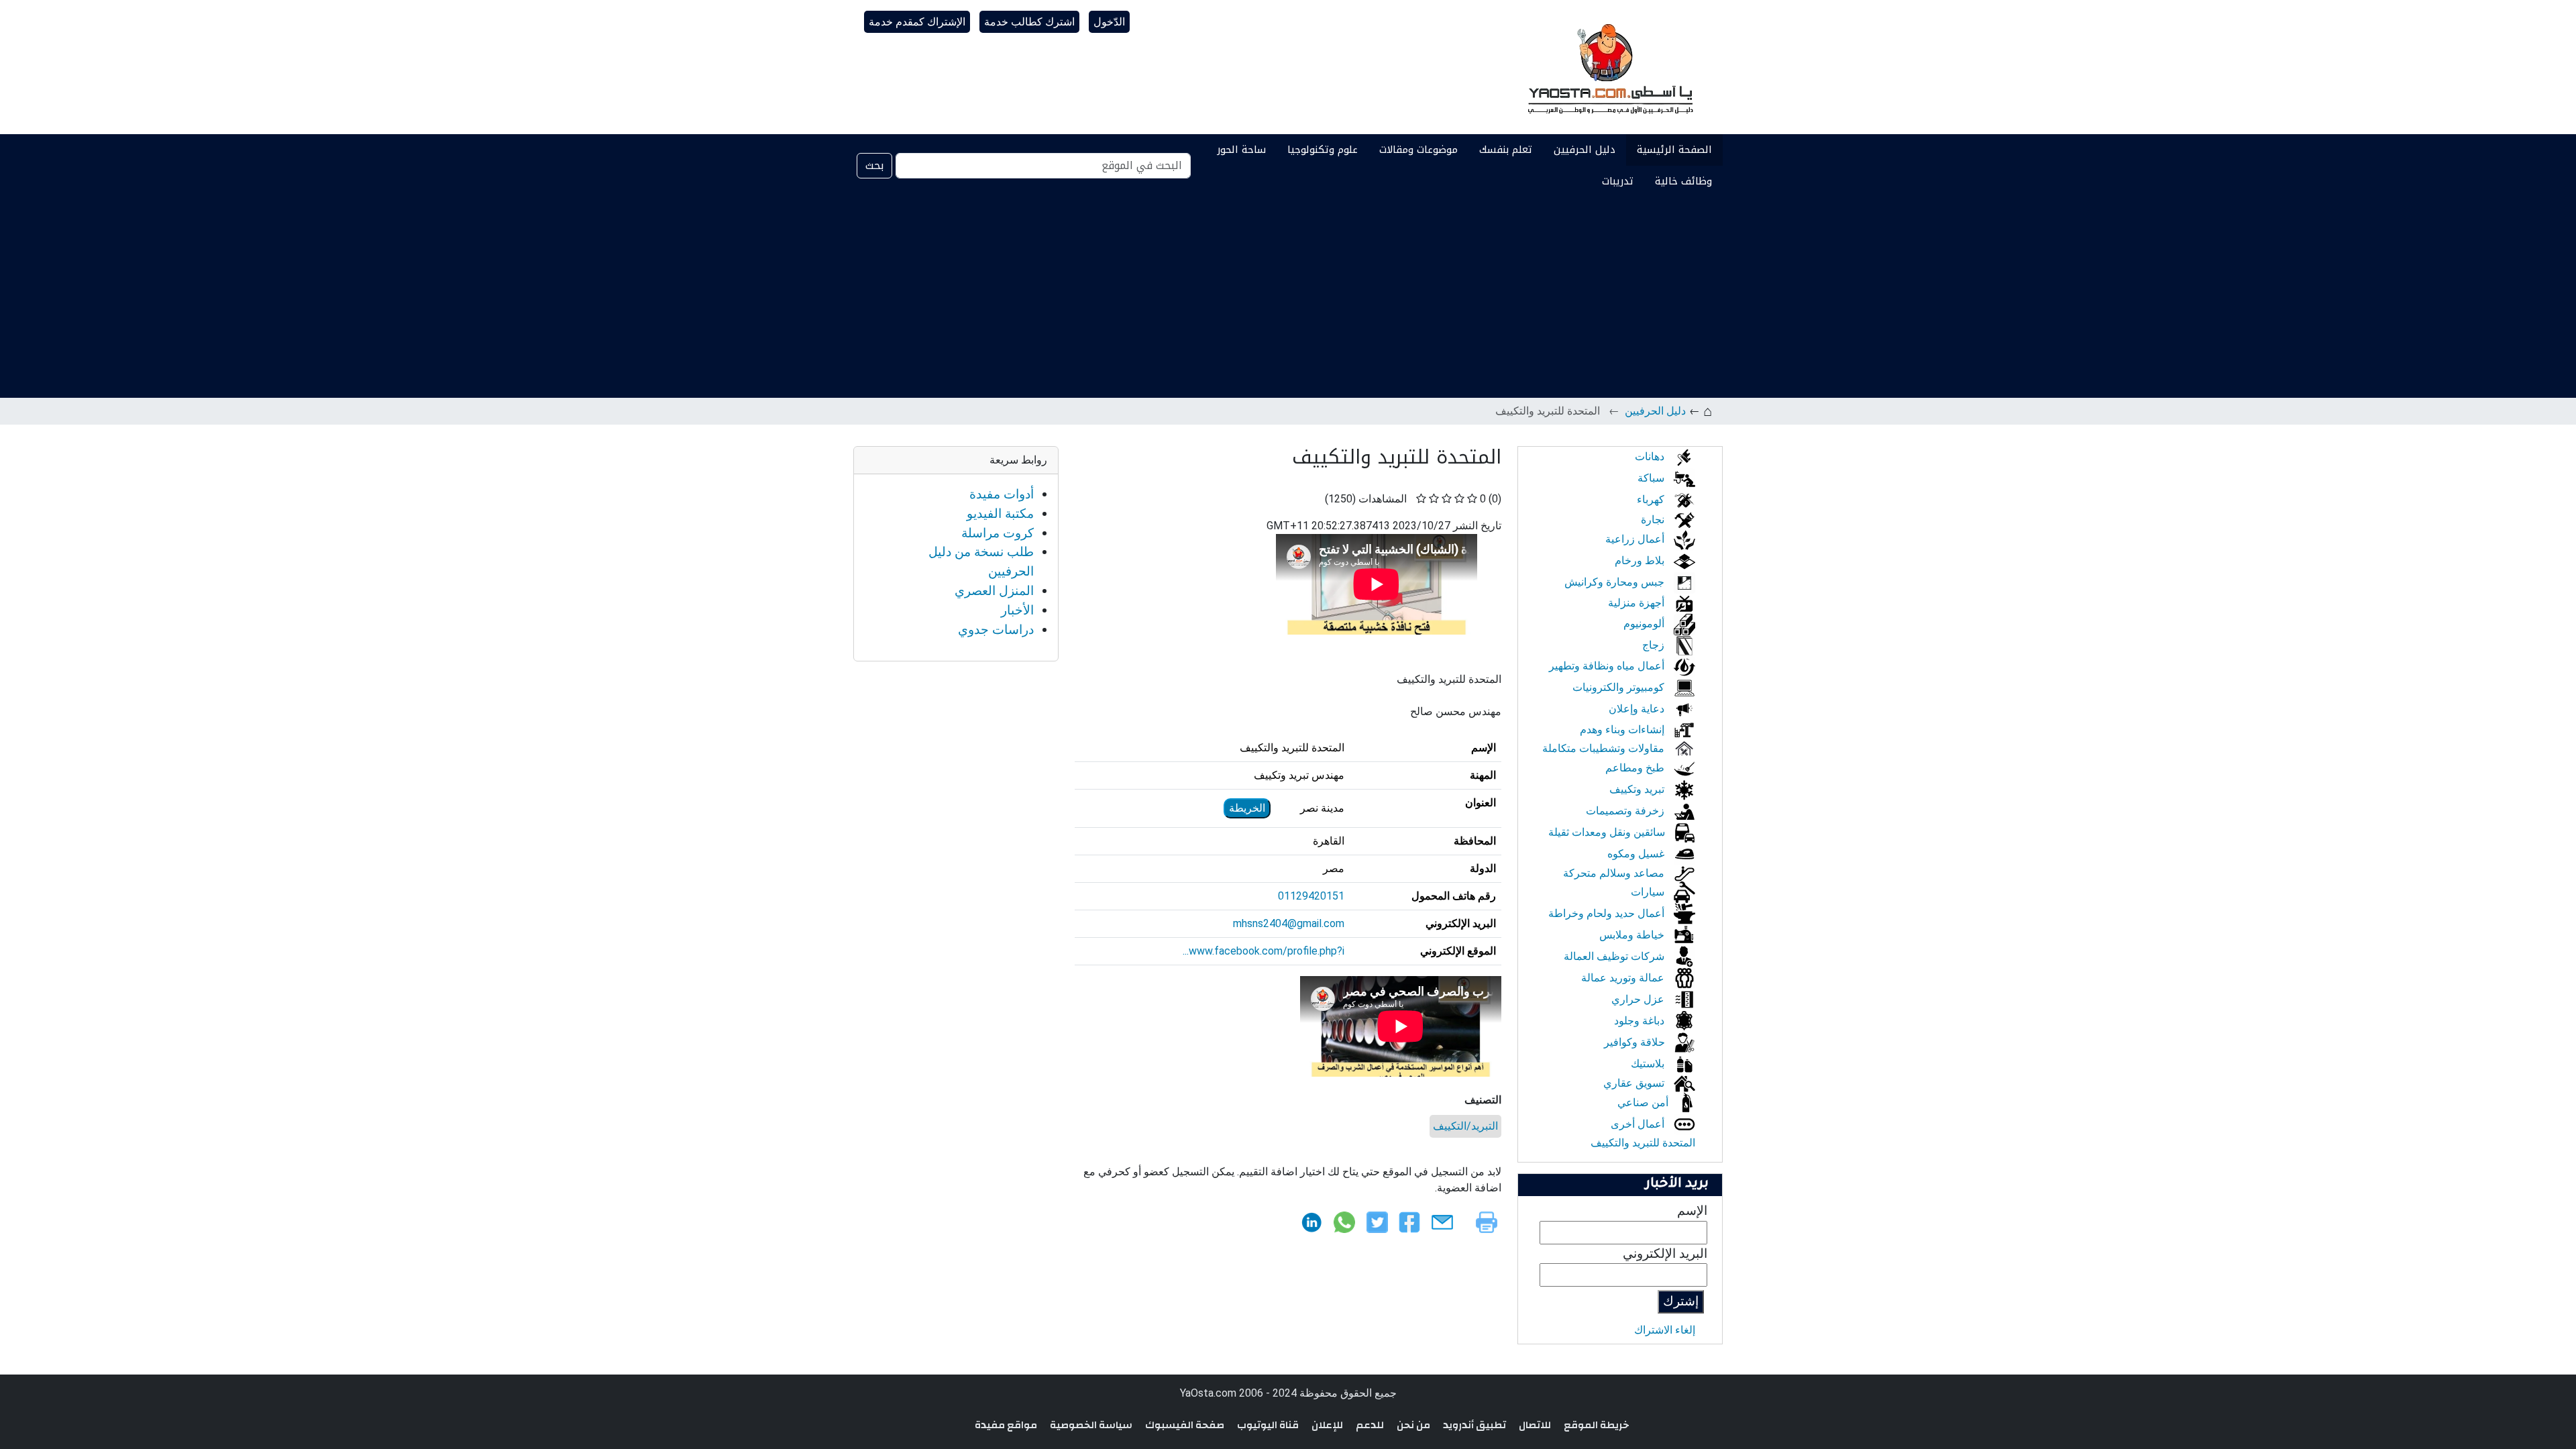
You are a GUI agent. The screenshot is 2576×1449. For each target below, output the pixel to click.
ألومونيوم (1645, 624)
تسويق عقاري (1635, 1083)
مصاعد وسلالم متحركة (1615, 873)
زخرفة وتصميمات (1626, 811)
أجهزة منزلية (1638, 603)
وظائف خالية (1683, 181)
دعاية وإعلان (1638, 709)
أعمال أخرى (1639, 1124)
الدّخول (1109, 22)
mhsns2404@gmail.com (1289, 923)
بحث (874, 165)
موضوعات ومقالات (1418, 150)
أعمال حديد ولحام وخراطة (1608, 913)
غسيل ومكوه (1637, 854)
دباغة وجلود (1641, 1021)
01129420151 (1311, 896)
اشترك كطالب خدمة (1029, 22)
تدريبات (1618, 181)
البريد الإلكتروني (1665, 1253)
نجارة (1654, 520)
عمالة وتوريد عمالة (1624, 978)
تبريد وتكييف (1638, 789)
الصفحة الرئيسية (1674, 150)
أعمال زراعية (1636, 539)
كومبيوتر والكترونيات (1620, 687)
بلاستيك (1649, 1064)
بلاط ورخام (1641, 560)
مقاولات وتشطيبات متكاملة (1605, 748)
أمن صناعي (1644, 1103)
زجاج (1655, 645)
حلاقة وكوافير (1636, 1042)
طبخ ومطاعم (1636, 768)
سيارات (1649, 892)
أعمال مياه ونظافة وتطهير (1608, 666)
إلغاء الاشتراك (1665, 1330)
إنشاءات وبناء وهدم (1623, 730)
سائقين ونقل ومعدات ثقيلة (1608, 832)
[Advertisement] (1288, 297)
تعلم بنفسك (1506, 150)
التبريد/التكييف (1465, 1126)
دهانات (1651, 457)
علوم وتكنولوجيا (1323, 150)
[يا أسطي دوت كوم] (1609, 67)
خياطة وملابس (1633, 935)
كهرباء (1652, 499)
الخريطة (1247, 808)
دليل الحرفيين (1585, 150)
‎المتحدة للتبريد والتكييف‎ (1643, 1143)
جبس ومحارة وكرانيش (1616, 582)
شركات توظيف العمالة (1615, 956)
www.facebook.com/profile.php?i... (1264, 951)
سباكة (1652, 478)
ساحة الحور (1241, 150)
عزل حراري (1639, 999)
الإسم (1692, 1211)
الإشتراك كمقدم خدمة (917, 22)
